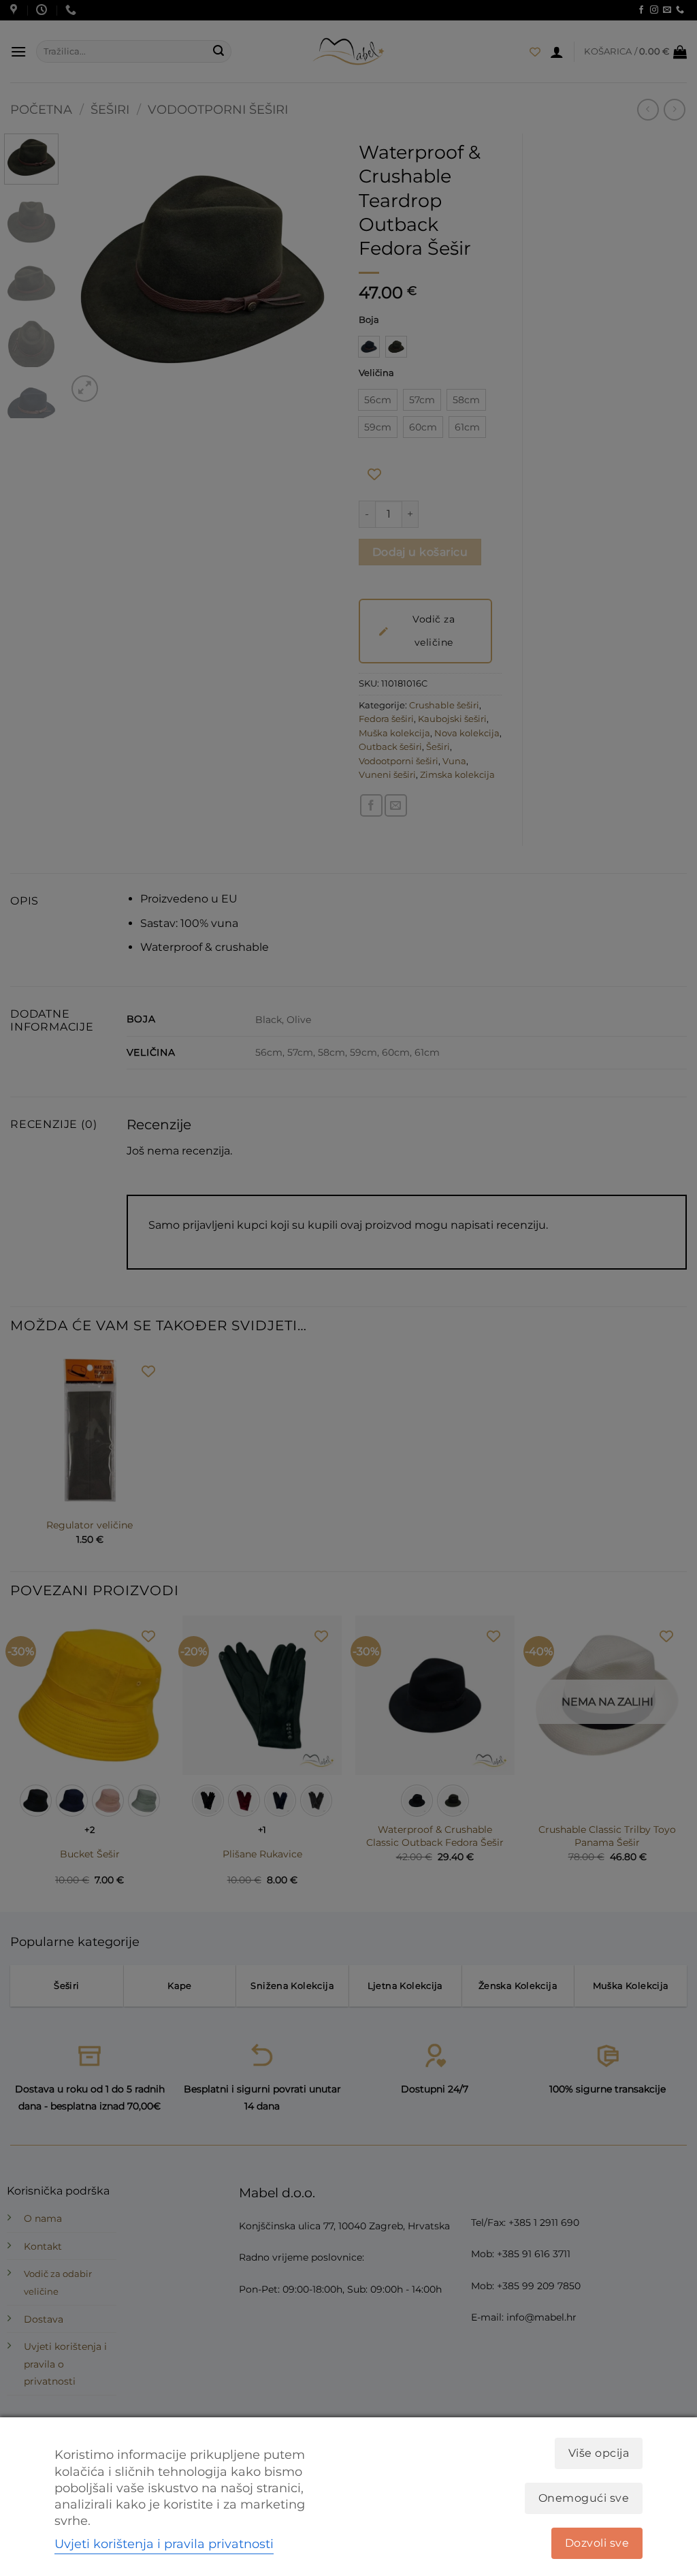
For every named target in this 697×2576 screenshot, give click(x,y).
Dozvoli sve (597, 2543)
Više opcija (599, 2453)
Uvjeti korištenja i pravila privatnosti (164, 2544)
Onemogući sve (584, 2498)
